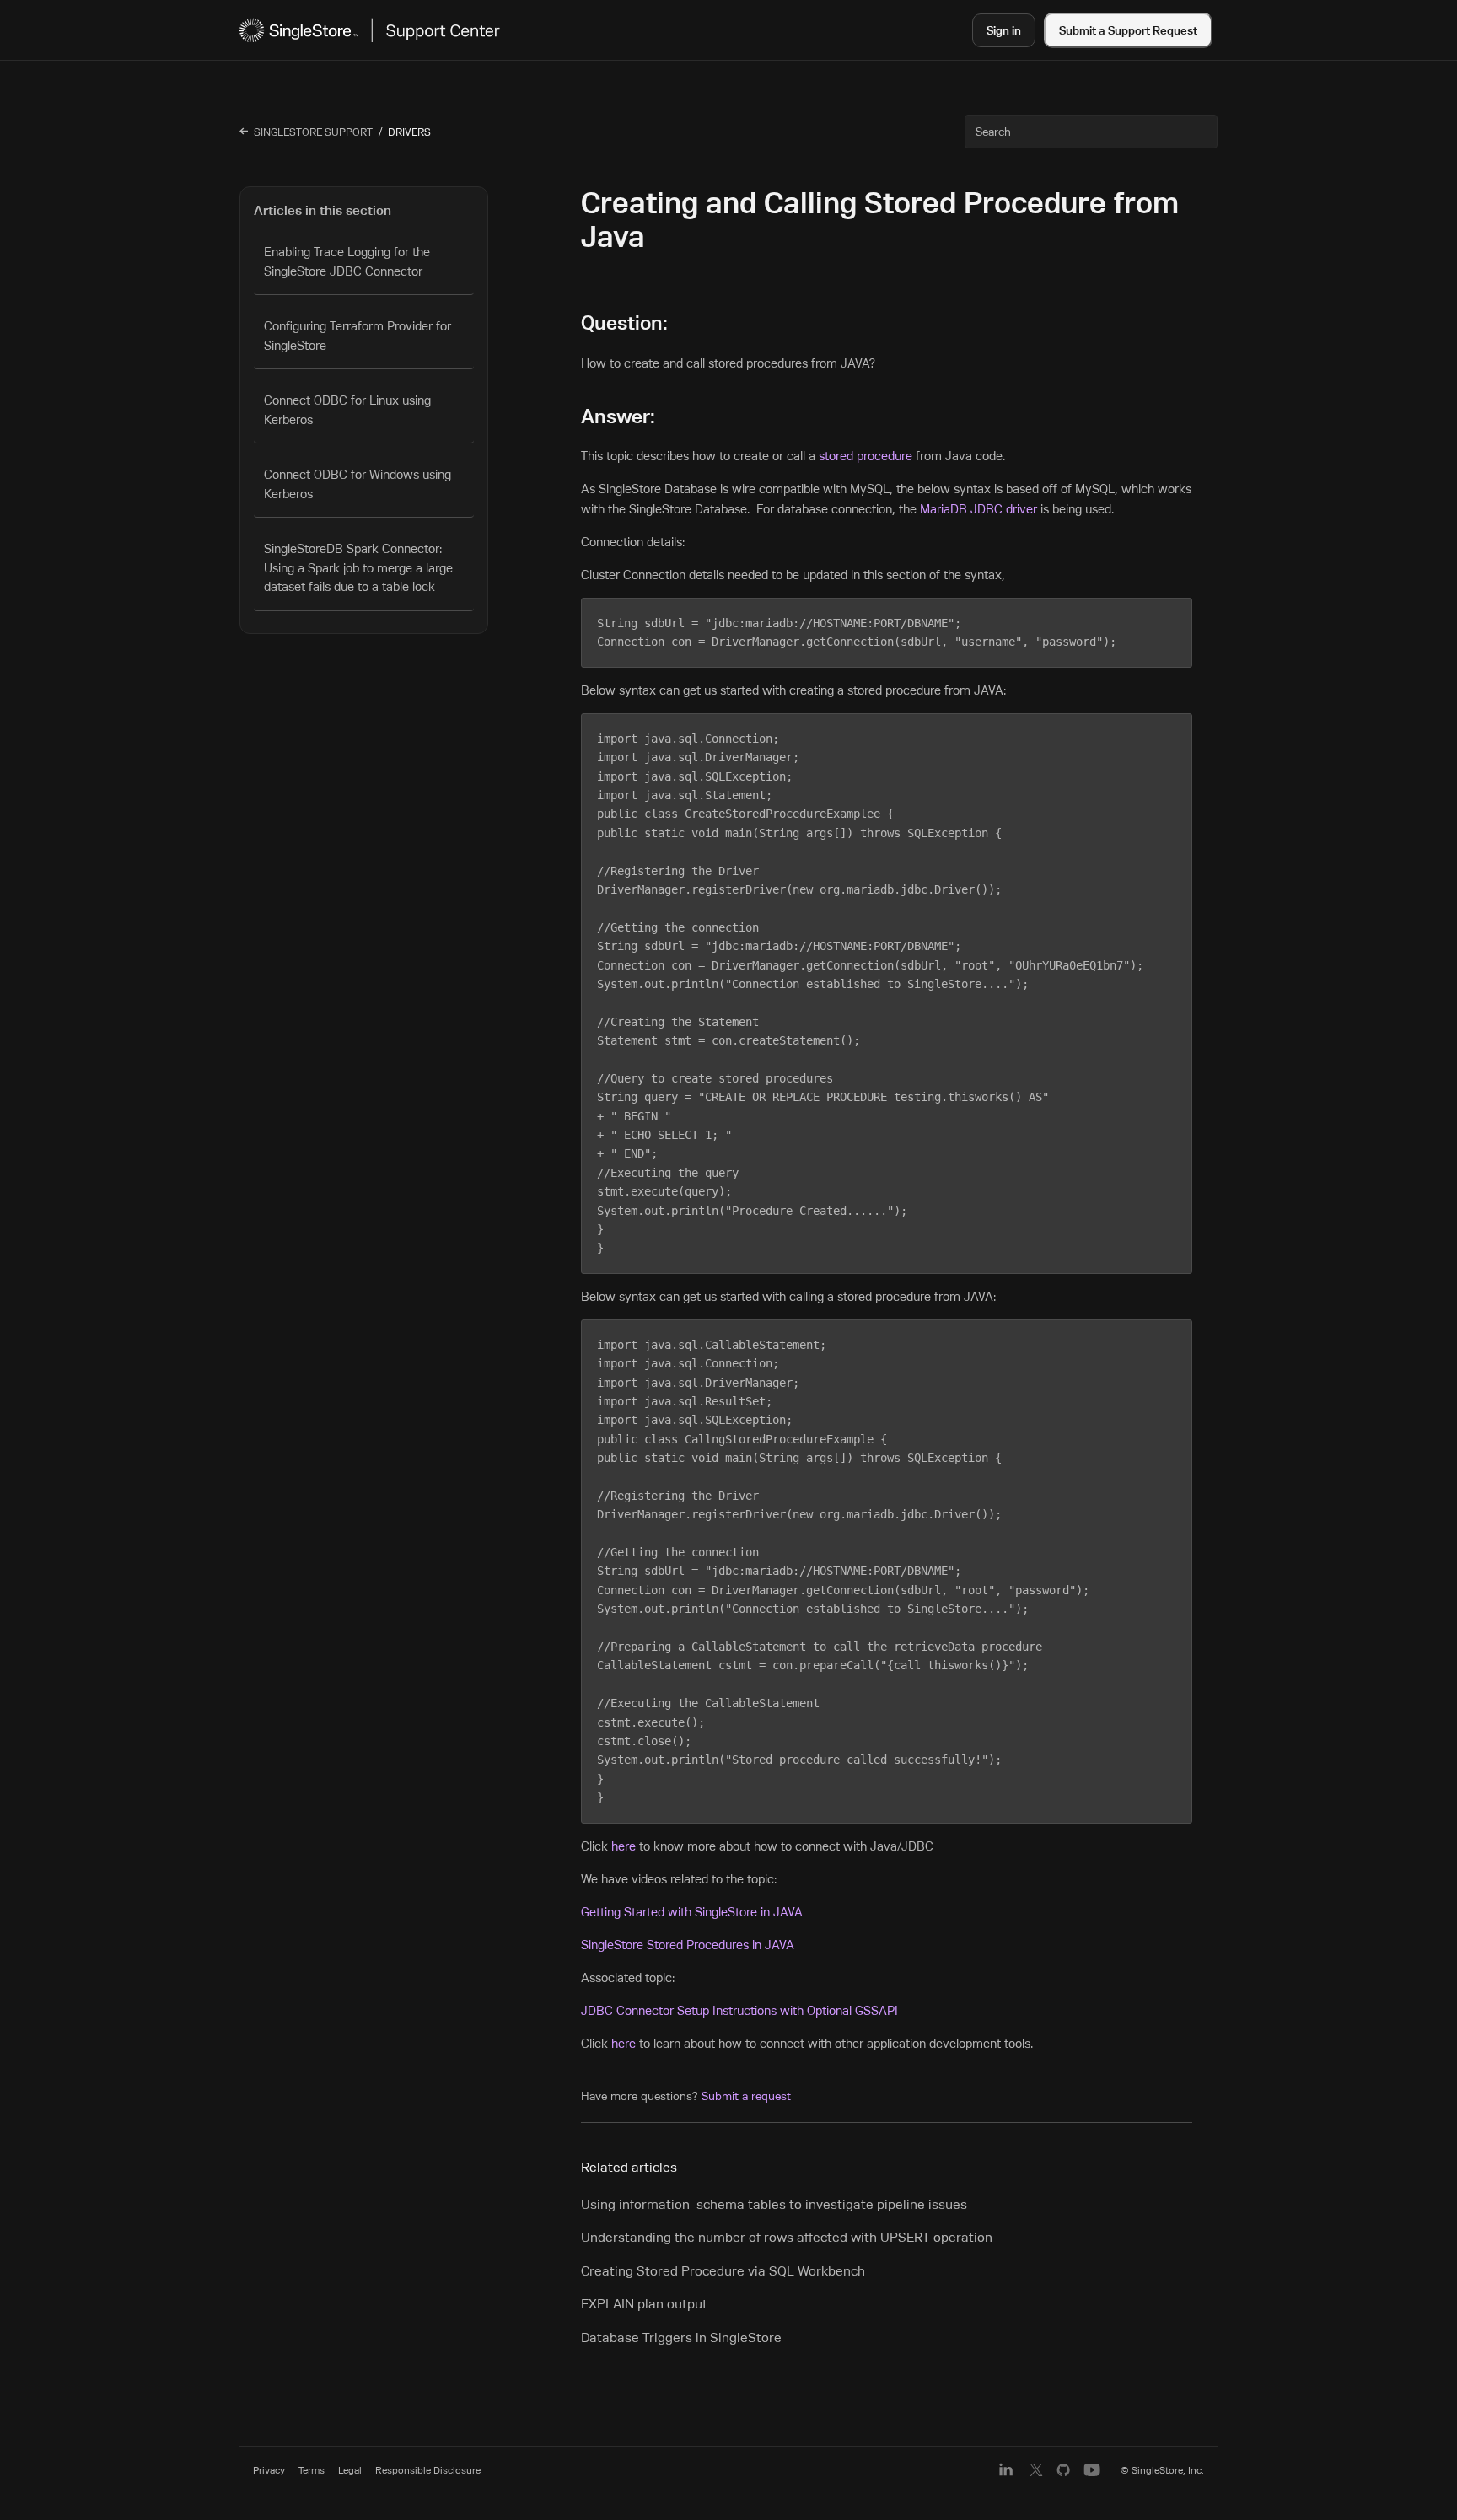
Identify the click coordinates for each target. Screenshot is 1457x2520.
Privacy (269, 2470)
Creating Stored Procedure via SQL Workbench (723, 2270)
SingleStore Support (313, 132)
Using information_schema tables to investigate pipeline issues (774, 2204)
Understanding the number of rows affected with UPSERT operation (787, 2237)
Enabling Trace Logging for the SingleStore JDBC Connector (347, 261)
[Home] (370, 30)
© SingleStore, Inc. (1162, 2470)
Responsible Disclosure (428, 2470)
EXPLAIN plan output (644, 2303)
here (624, 1846)
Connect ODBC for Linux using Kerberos (347, 410)
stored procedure (866, 456)
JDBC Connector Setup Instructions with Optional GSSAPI (739, 2010)
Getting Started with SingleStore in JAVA (692, 1912)
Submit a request (746, 2096)
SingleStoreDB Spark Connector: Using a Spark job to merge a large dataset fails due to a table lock (358, 567)
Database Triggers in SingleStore (681, 2337)
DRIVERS (409, 132)
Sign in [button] (1004, 30)
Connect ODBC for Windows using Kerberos (358, 484)
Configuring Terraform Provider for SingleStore (358, 336)
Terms (312, 2470)
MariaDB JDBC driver (979, 509)
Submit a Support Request (1128, 30)
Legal (350, 2470)
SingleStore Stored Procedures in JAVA (688, 1945)
